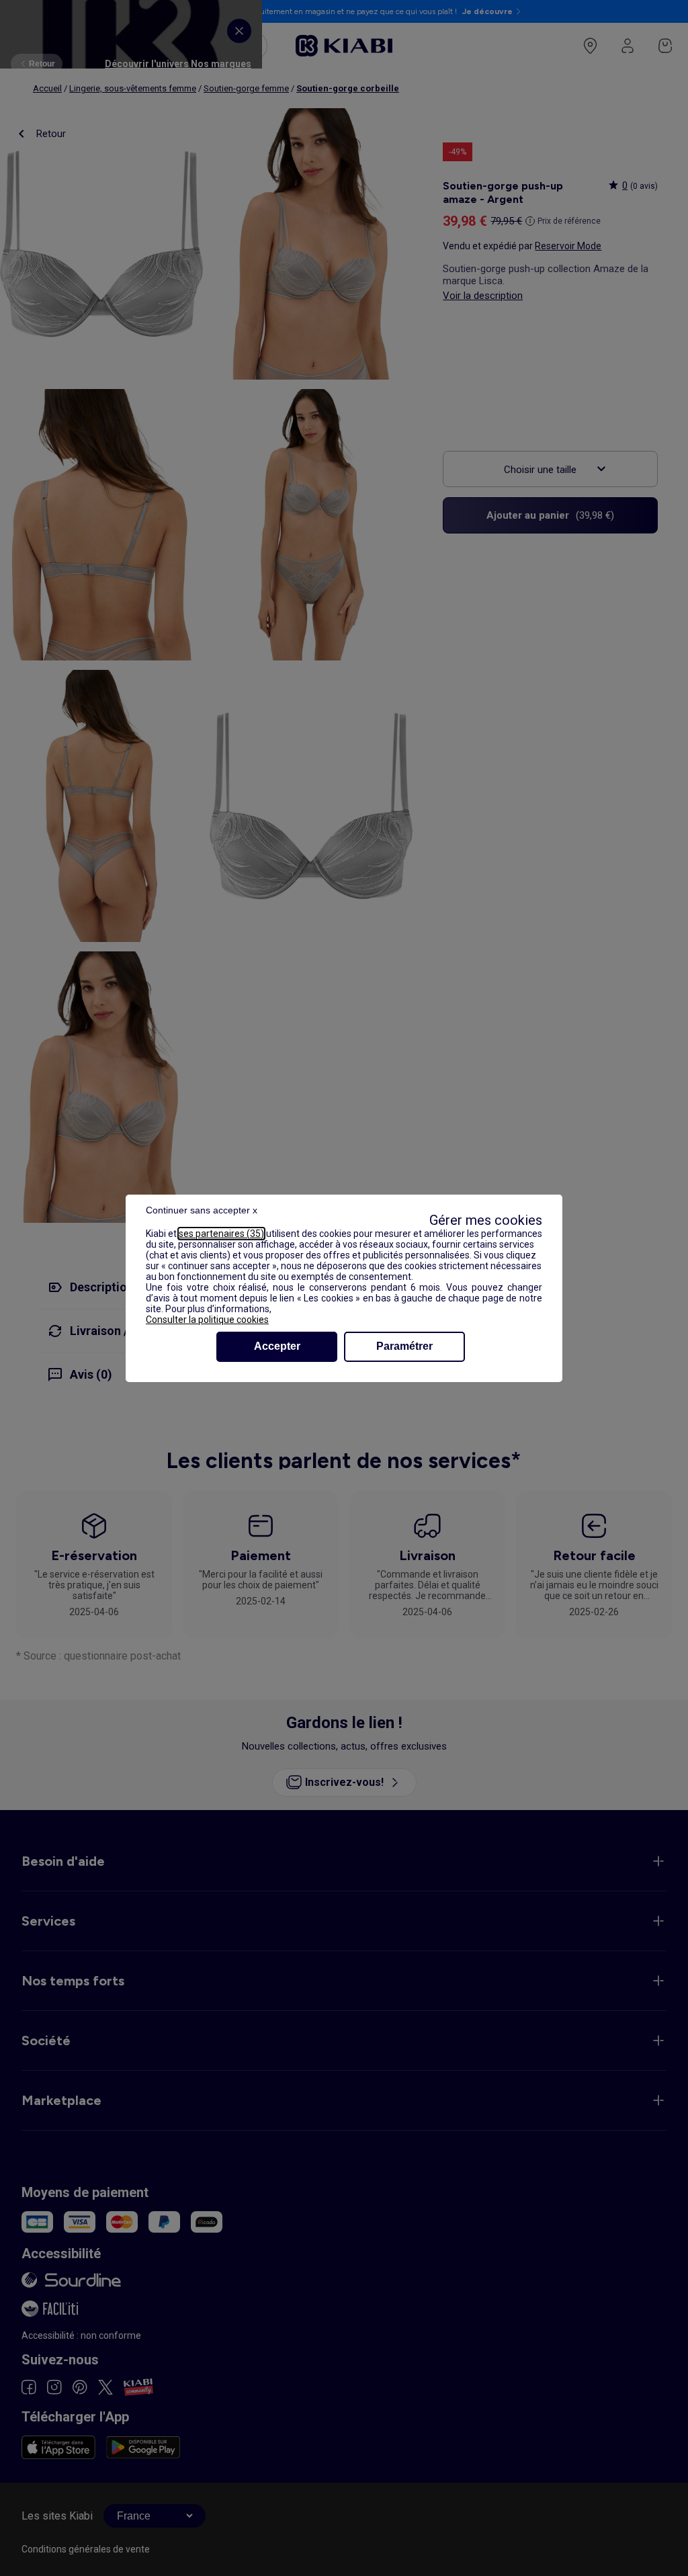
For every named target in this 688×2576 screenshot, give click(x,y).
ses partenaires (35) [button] (221, 1234)
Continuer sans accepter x (202, 1210)
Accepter (277, 1346)
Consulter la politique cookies (207, 1320)
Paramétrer (404, 1346)
